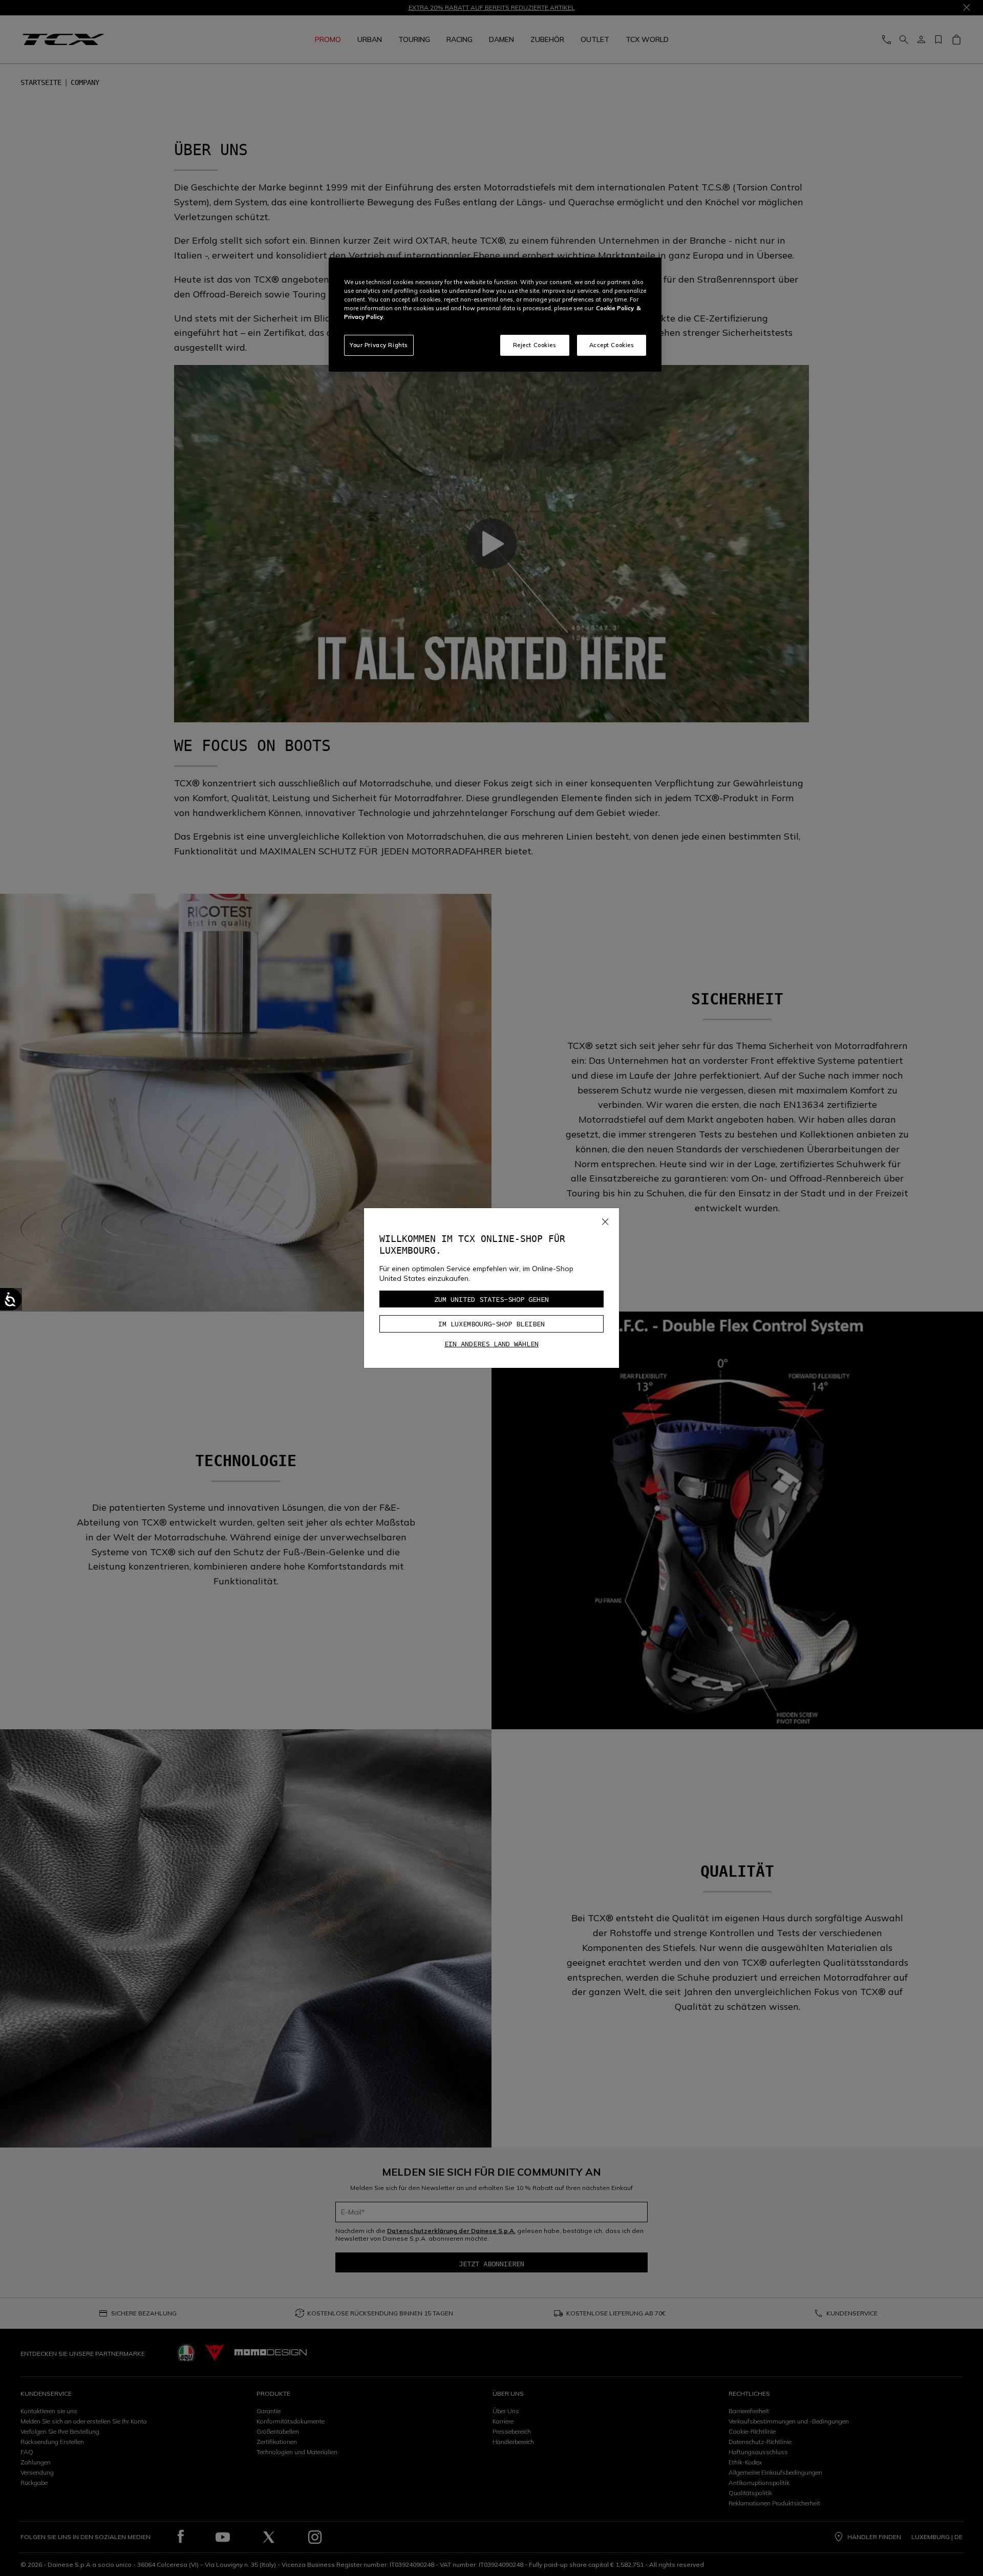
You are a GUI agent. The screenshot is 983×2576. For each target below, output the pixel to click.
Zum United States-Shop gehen (491, 1299)
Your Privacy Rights (379, 345)
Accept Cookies (612, 345)
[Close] (605, 1219)
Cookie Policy (615, 308)
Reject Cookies (535, 345)
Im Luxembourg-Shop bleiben (491, 1324)
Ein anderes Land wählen (491, 1344)
